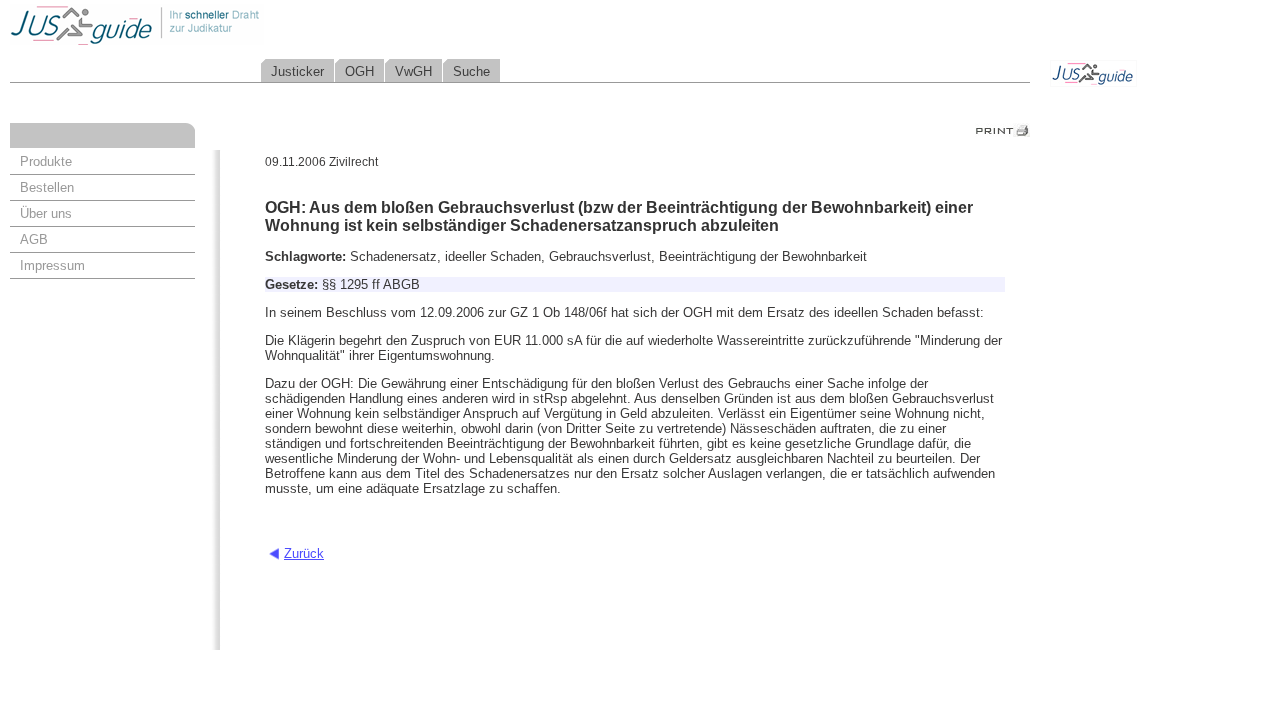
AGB (34, 239)
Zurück (304, 553)
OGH (359, 71)
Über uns (46, 213)
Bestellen (47, 187)
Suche (471, 71)
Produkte (46, 161)
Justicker (297, 71)
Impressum (52, 265)
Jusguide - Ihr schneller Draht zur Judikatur (201, 24)
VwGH (413, 71)
